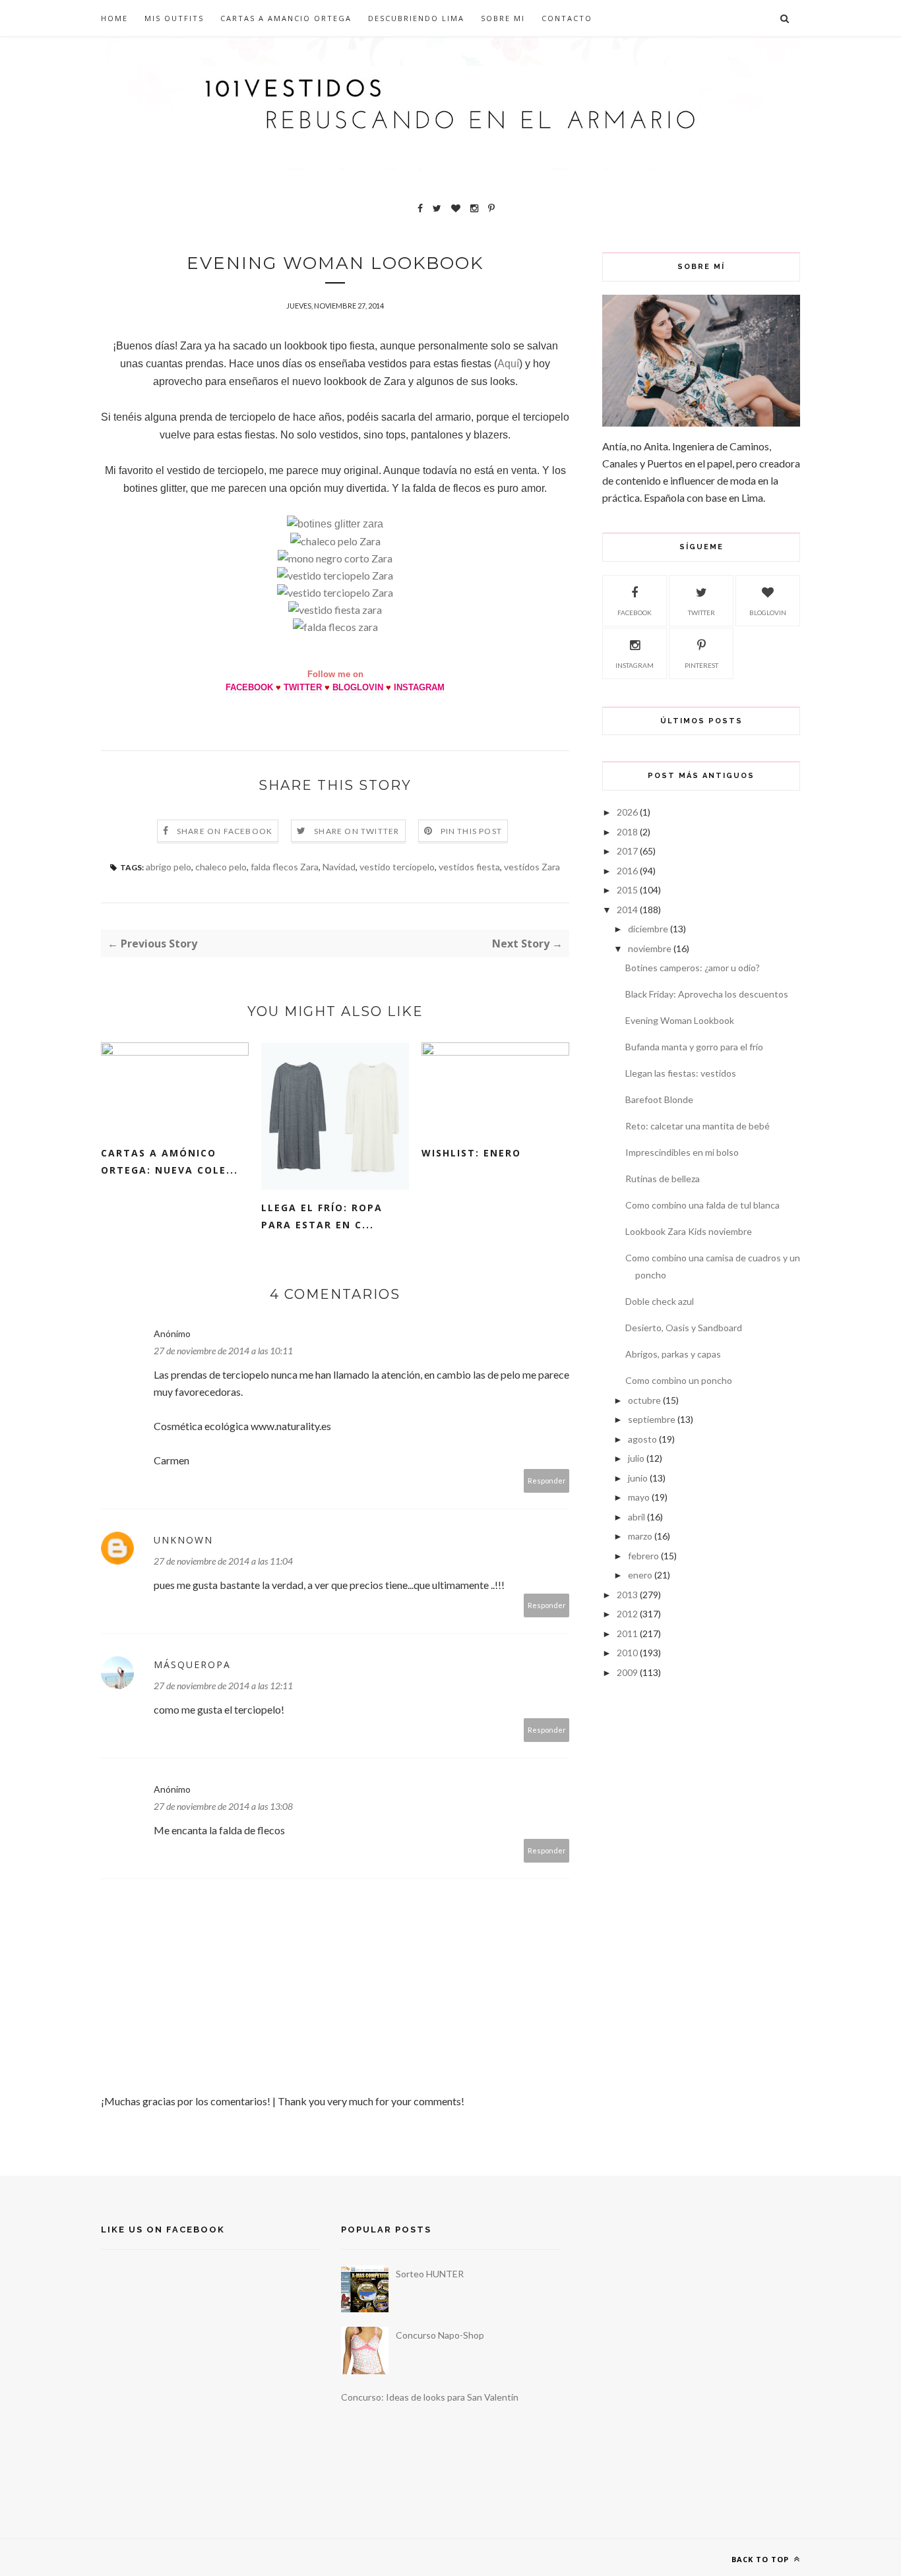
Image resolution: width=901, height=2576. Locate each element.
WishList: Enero (471, 1153)
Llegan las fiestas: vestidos (681, 1073)
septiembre (652, 1419)
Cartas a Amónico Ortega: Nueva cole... (170, 1161)
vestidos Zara (532, 867)
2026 (627, 812)
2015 (627, 890)
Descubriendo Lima (416, 18)
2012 (627, 1614)
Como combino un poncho (679, 1380)
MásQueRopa (192, 1664)
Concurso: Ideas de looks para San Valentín (430, 2397)
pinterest (701, 665)
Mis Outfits (174, 18)
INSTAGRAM (419, 687)
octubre (644, 1400)
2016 (627, 871)
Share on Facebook (225, 831)
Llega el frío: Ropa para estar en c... (322, 1216)
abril (637, 1517)
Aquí (508, 364)
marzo (640, 1536)
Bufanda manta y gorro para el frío (694, 1047)
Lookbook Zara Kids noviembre (689, 1231)
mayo (639, 1497)
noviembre (650, 948)
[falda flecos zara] (335, 627)
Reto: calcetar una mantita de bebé (698, 1126)
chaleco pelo (221, 867)
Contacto (567, 18)
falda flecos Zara (285, 867)
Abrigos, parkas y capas (673, 1354)
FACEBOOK (249, 687)
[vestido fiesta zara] (335, 610)
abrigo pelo (169, 867)
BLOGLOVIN (358, 687)
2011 (627, 1633)
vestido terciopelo (397, 867)
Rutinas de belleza (663, 1179)
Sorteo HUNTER (430, 2274)
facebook (635, 613)
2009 (627, 1672)
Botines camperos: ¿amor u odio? (693, 968)
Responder (547, 1481)
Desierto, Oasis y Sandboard (684, 1328)
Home (114, 18)
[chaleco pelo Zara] (335, 541)
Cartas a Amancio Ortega (286, 18)
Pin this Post (472, 831)
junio (638, 1478)
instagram (635, 665)
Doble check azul (660, 1301)
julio (636, 1458)
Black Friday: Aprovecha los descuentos (707, 994)
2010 (627, 1653)
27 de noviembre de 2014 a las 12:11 (223, 1686)
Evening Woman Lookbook (680, 1020)
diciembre (648, 929)
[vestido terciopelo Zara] (335, 575)
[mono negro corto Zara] (335, 558)
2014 (627, 910)
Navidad (339, 867)
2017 (627, 851)
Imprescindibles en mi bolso (682, 1152)
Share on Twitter (357, 831)
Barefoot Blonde (659, 1099)
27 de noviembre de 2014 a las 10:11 (223, 1351)
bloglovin (768, 613)
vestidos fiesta (469, 867)
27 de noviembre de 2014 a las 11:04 (223, 1561)
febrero (643, 1556)
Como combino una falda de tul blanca (702, 1205)
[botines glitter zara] (335, 524)
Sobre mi (503, 18)
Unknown (183, 1540)
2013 (627, 1595)
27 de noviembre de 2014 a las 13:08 (223, 1806)
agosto (642, 1439)
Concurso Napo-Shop (440, 2335)
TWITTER (303, 687)
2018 (627, 832)
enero (640, 1575)
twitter (701, 613)
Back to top (761, 2559)
